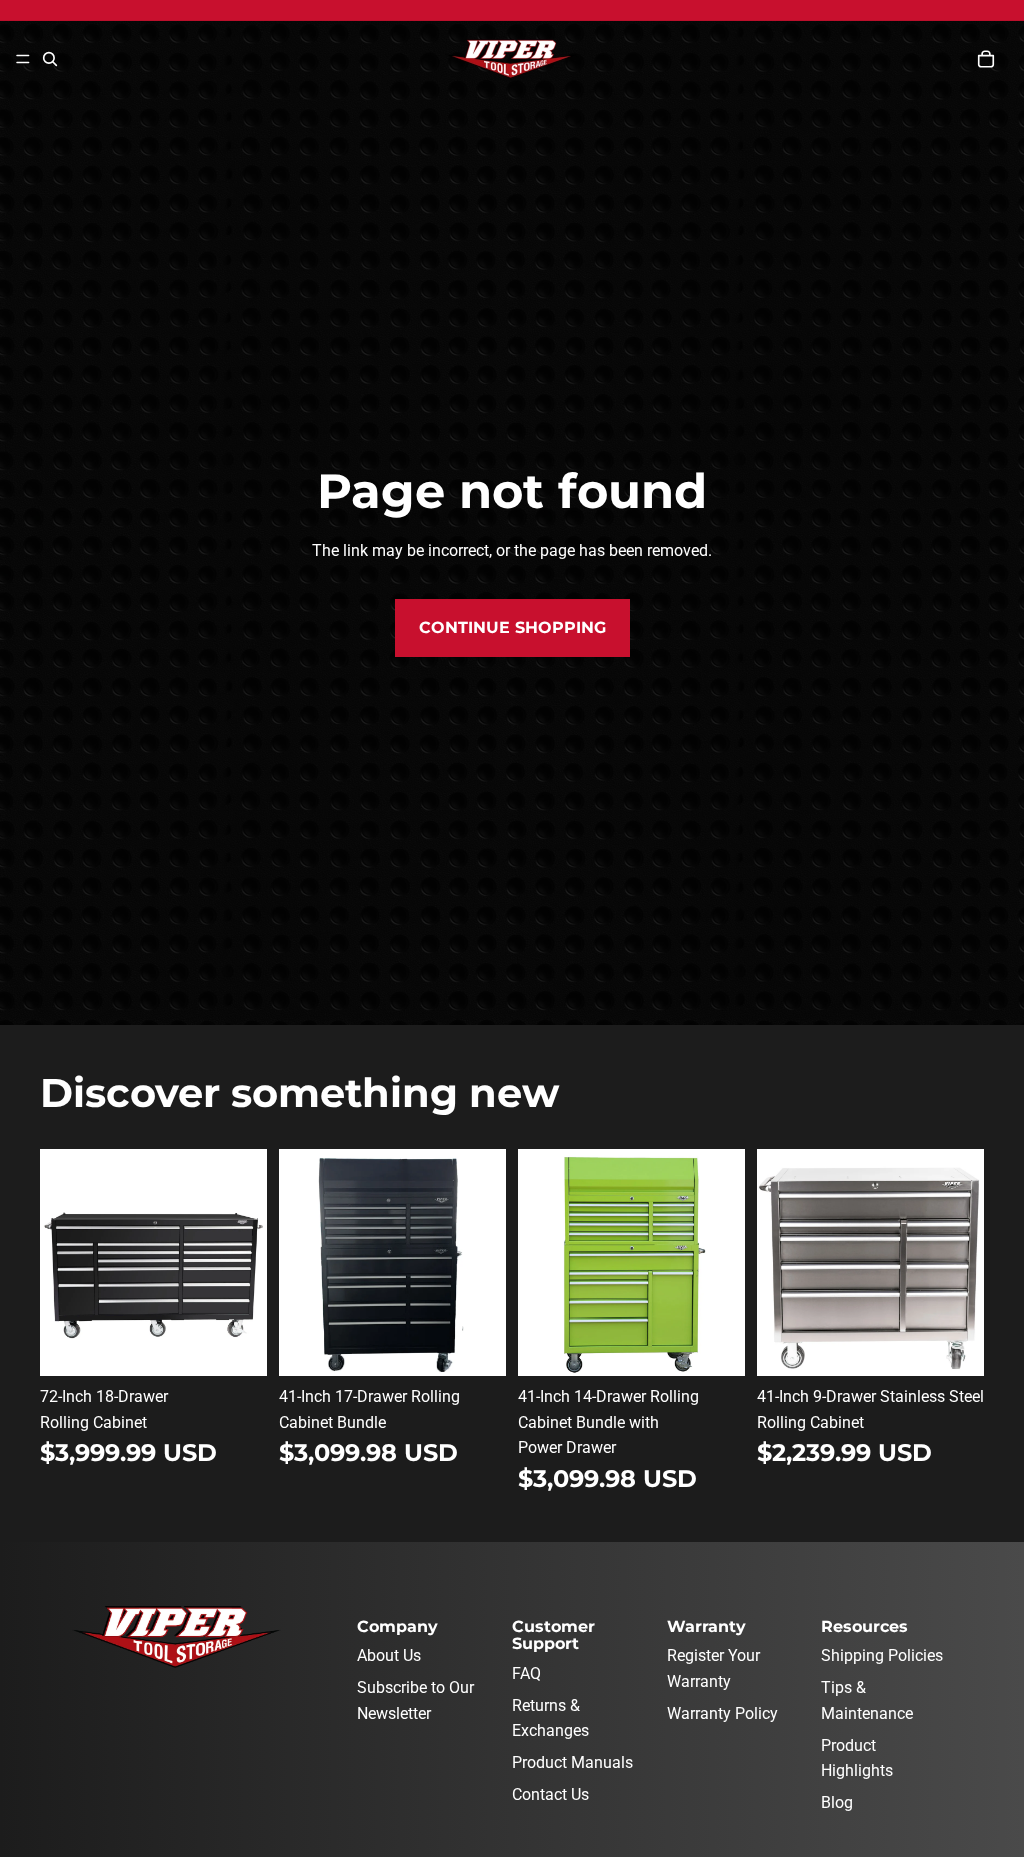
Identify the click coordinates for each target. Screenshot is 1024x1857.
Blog (837, 1802)
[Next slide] (251, 1263)
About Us (389, 1655)
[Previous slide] (55, 1263)
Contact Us (550, 1794)
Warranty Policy (722, 1713)
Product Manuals (572, 1762)
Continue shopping (512, 627)
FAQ (526, 1673)
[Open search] (50, 59)
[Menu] (23, 59)
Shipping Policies (882, 1655)
